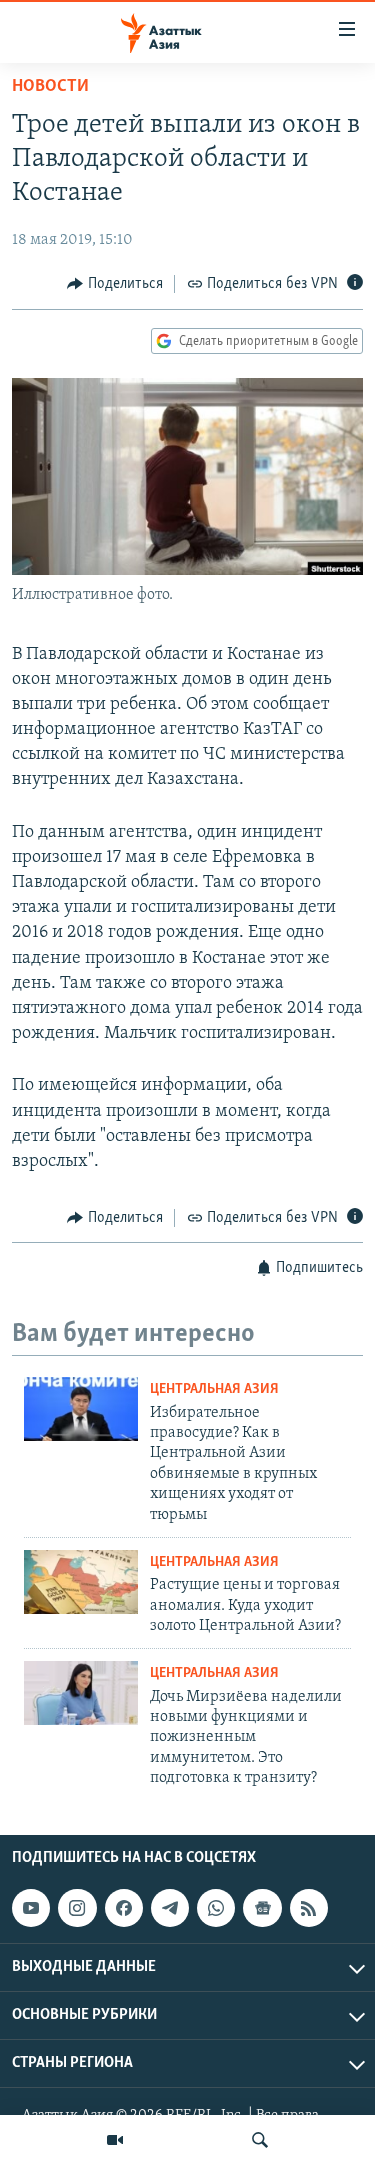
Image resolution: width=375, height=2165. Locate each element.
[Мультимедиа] (115, 2140)
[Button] (115, 284)
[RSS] (309, 1908)
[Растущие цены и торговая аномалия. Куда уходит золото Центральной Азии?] (81, 1582)
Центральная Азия (214, 1389)
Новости (50, 87)
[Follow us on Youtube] (31, 1908)
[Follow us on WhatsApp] (216, 1908)
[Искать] (260, 2140)
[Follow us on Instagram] (77, 1908)
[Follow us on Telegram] (170, 1908)
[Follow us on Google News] (262, 1908)
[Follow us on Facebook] (124, 1908)
